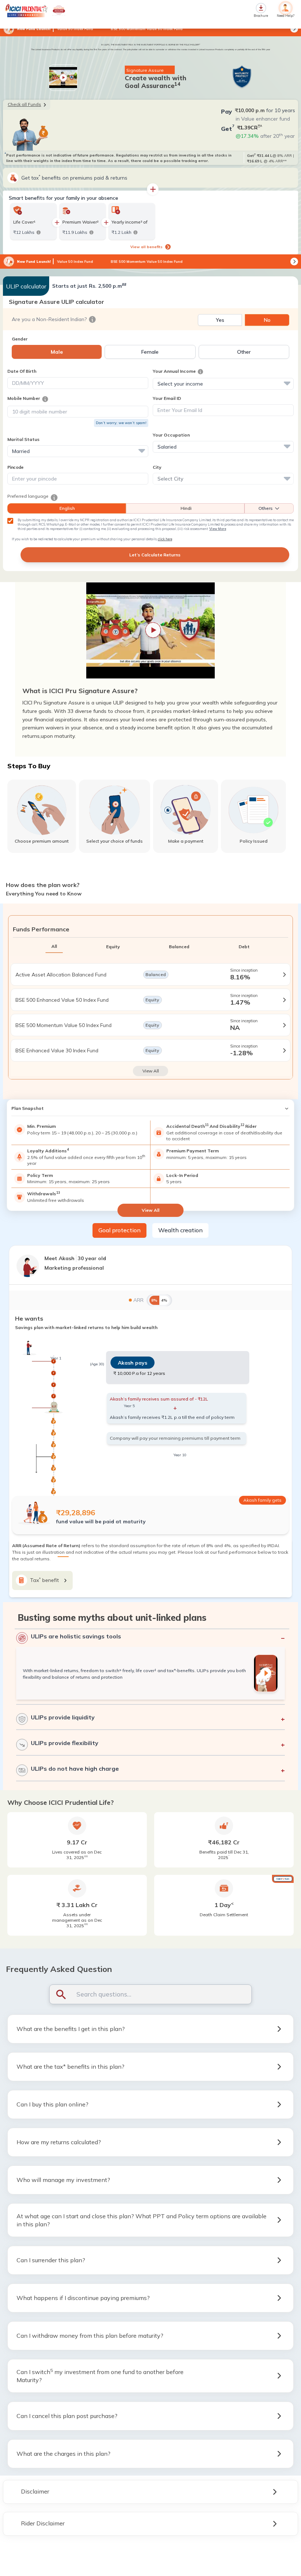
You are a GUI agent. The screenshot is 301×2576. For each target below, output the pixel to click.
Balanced (179, 947)
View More (218, 529)
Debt (244, 947)
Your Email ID (167, 398)
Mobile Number (24, 398)
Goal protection (119, 1230)
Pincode (15, 467)
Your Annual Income (174, 371)
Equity (113, 947)
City (157, 467)
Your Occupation (171, 435)
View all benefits (146, 247)
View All (151, 1071)
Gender (20, 339)
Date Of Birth (22, 371)
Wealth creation (180, 1230)
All (54, 946)
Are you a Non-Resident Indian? (49, 319)
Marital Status (23, 439)
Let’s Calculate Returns (155, 555)
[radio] (220, 320)
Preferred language (28, 496)
